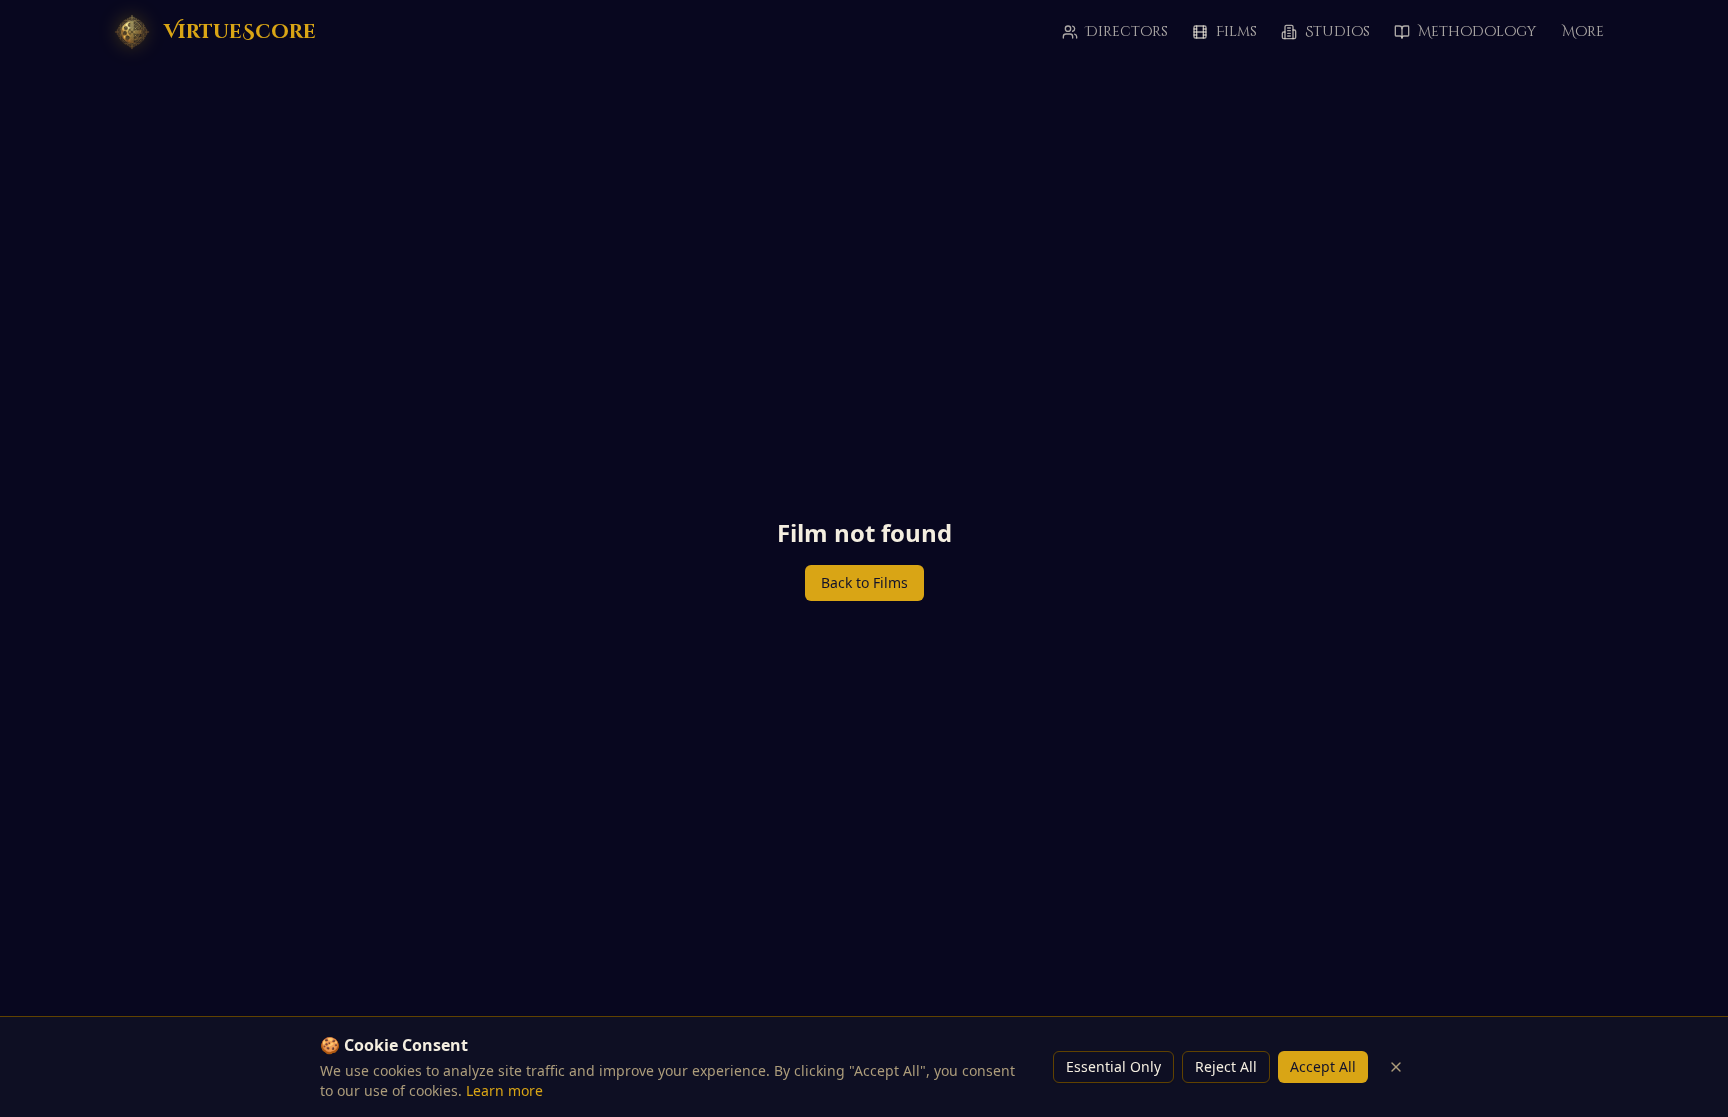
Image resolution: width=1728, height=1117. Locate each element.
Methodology (1477, 31)
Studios (1337, 31)
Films (1236, 31)
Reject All (1226, 1066)
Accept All (1323, 1066)
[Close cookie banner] (1396, 1067)
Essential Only (1113, 1066)
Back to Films (864, 582)
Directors (1127, 31)
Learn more (504, 1090)
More (1583, 31)
